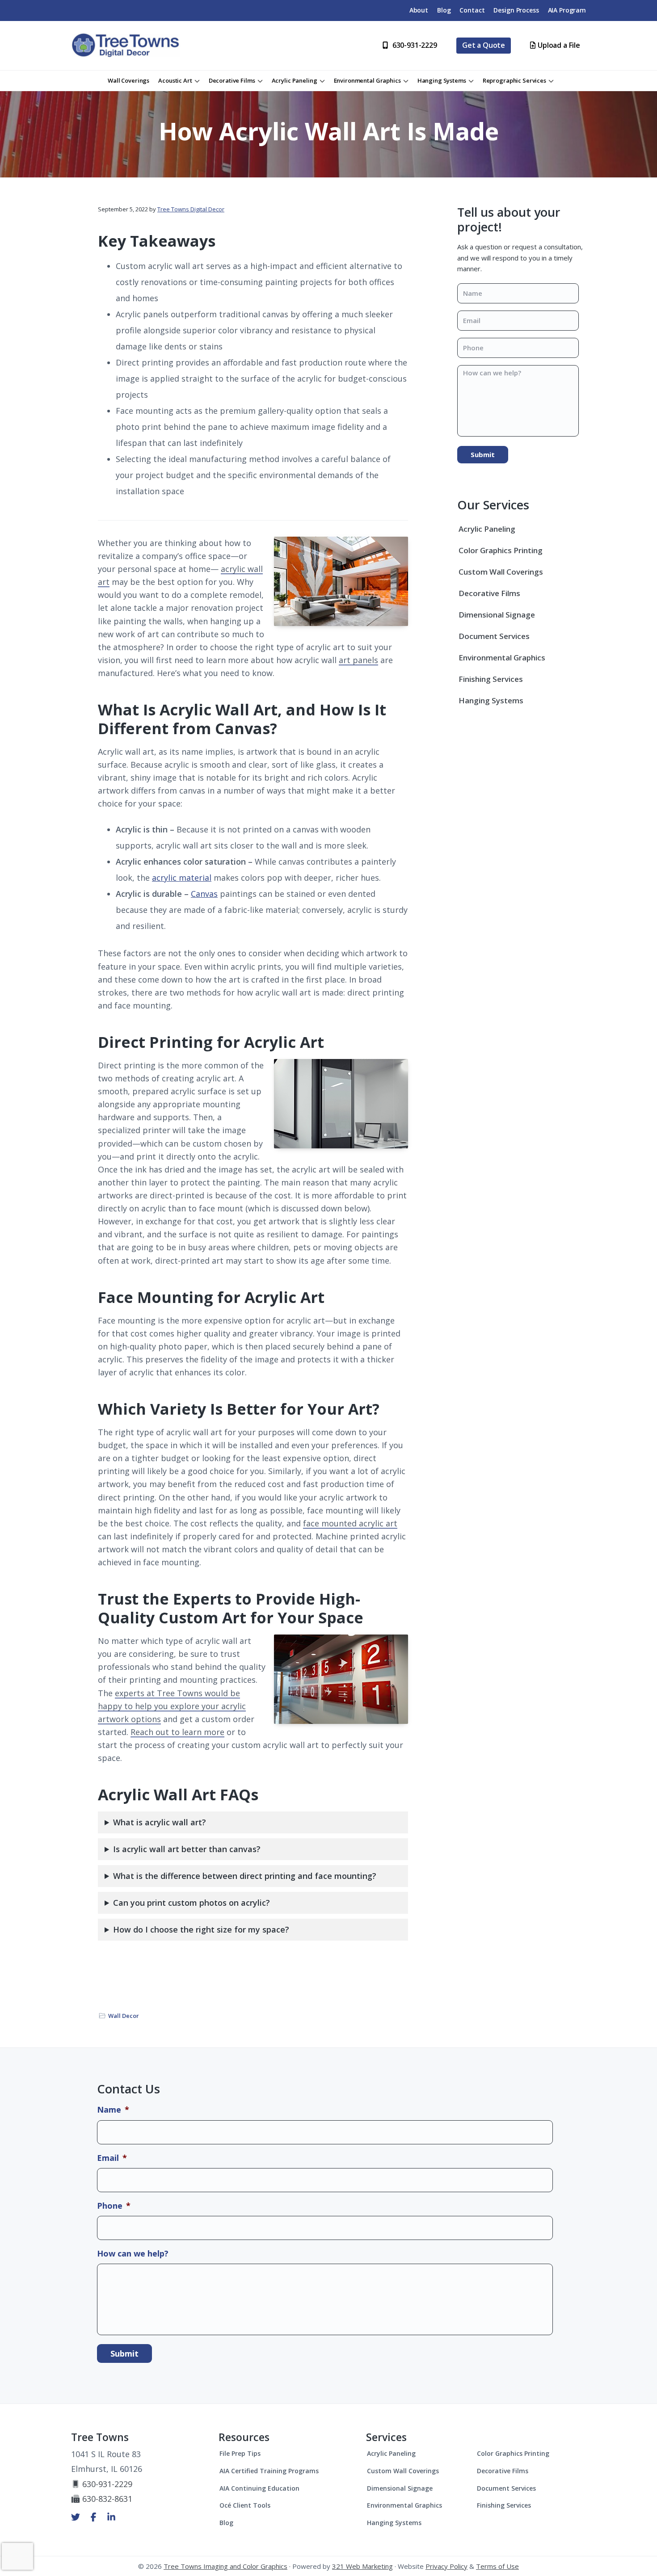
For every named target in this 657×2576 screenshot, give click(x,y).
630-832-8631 (107, 2499)
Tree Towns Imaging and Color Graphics (225, 2566)
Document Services (494, 636)
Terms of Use (497, 2566)
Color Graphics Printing (501, 550)
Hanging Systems (491, 700)
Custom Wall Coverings (501, 572)
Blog (444, 10)
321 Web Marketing (362, 2566)
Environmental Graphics (502, 658)
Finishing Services (491, 679)
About (419, 10)
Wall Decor (124, 2016)
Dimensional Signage (497, 615)
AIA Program (567, 10)
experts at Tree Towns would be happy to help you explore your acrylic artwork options (172, 1706)
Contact (472, 10)
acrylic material (182, 878)
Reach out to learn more (177, 1732)
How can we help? (133, 2254)
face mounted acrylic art (350, 1523)
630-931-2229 (107, 2484)
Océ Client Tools (245, 2505)
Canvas (204, 894)
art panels (358, 660)
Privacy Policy (446, 2566)
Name (113, 2110)
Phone (114, 2206)
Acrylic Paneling (487, 529)
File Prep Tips (240, 2453)
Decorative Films (489, 593)
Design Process (516, 10)
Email (112, 2158)
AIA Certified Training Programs (269, 2471)
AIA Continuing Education (259, 2488)
